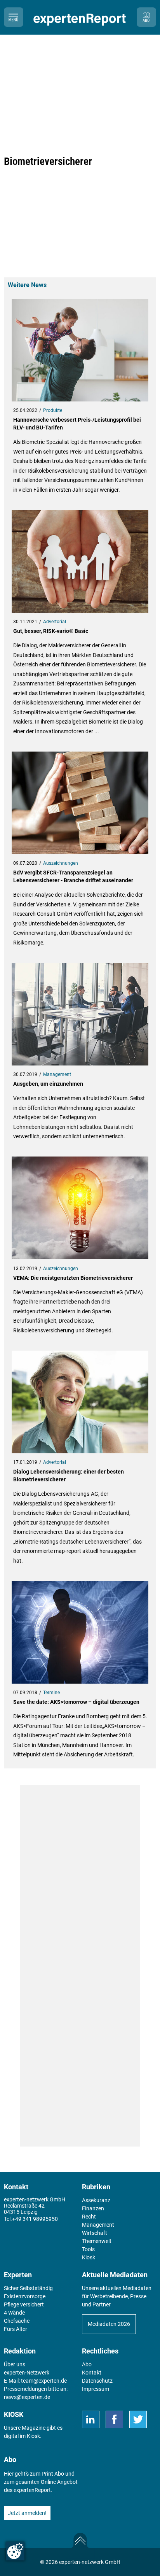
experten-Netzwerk (27, 2373)
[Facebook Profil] (114, 2419)
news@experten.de (27, 2397)
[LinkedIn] (91, 2419)
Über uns (15, 2364)
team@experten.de (44, 2381)
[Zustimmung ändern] (15, 2551)
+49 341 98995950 (35, 2219)
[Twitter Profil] (138, 2419)
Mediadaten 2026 (109, 2324)
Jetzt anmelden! (27, 2513)
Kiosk (33, 2436)
